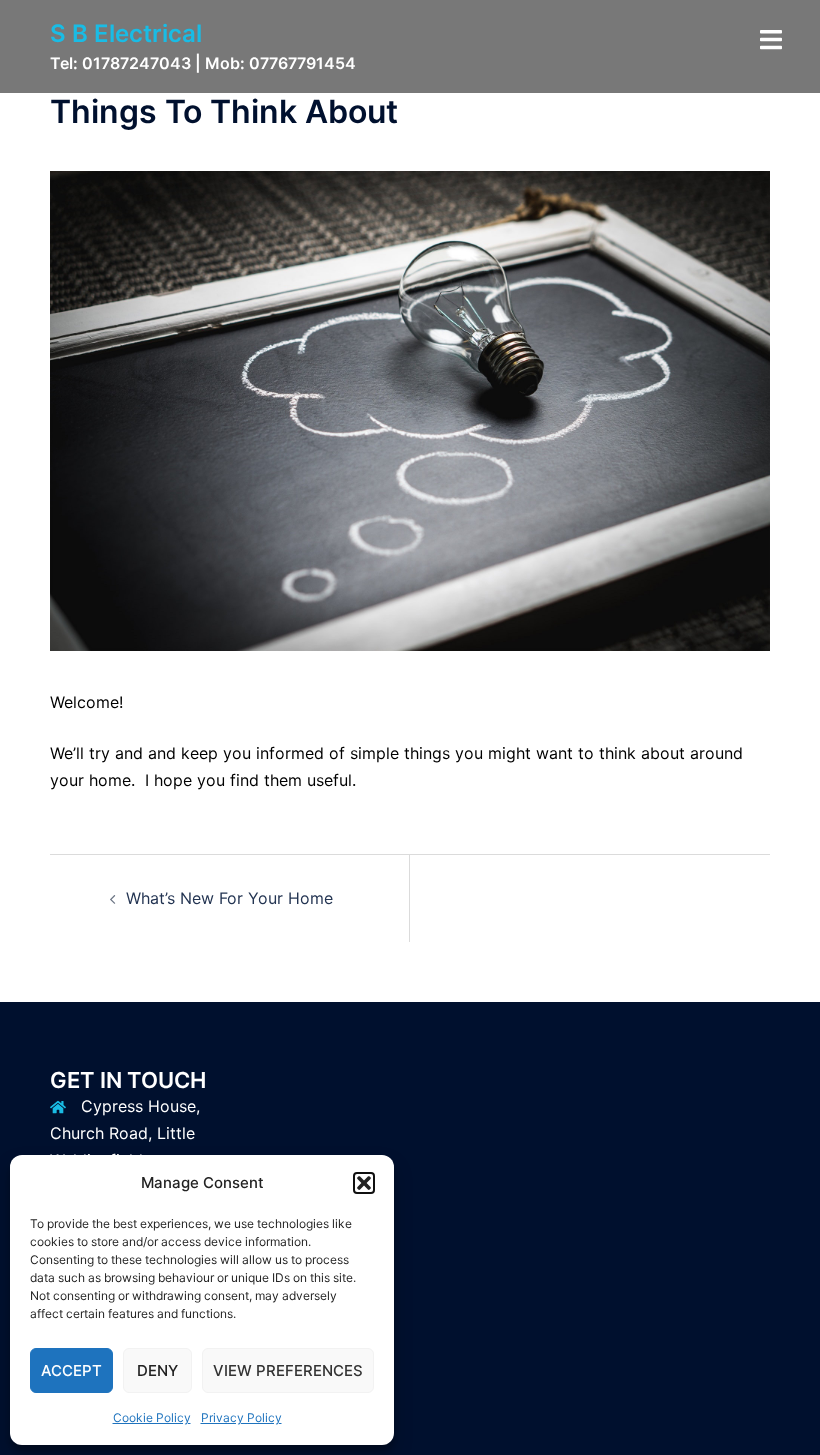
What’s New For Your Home (229, 898)
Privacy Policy (241, 1417)
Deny (157, 1370)
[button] (364, 1183)
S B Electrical (126, 33)
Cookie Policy (152, 1417)
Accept (71, 1370)
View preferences (288, 1370)
